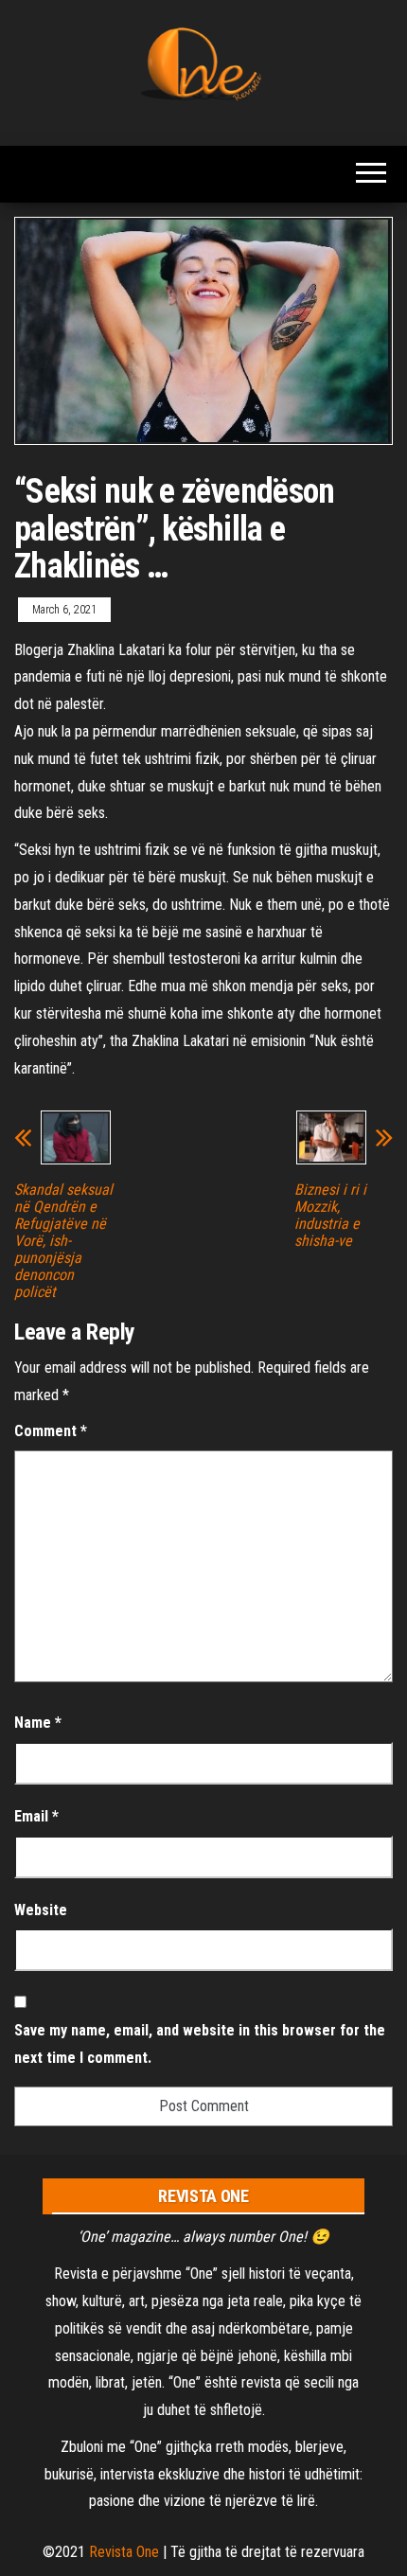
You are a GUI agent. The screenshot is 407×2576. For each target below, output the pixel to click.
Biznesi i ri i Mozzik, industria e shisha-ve (330, 1216)
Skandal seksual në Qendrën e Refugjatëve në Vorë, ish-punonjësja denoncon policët (63, 1241)
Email (36, 1816)
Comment (51, 1431)
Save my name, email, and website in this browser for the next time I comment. (200, 2044)
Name (38, 1723)
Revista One (124, 2552)
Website (41, 1910)
